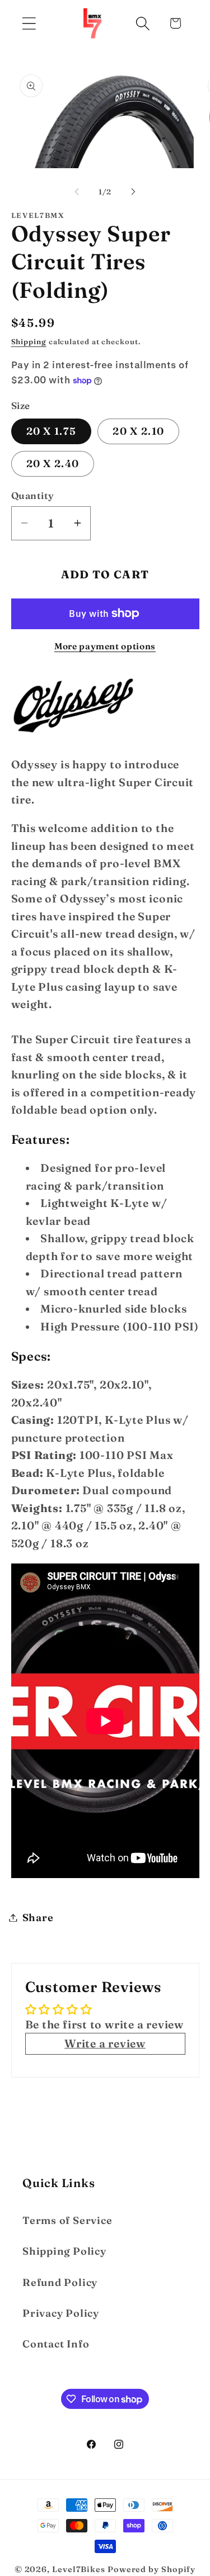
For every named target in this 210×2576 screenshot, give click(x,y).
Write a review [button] (105, 2043)
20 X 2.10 (138, 431)
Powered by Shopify (151, 2569)
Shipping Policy (64, 2251)
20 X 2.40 (53, 464)
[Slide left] (77, 192)
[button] (29, 23)
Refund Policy (60, 2282)
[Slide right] (133, 192)
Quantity (33, 495)
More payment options (105, 646)
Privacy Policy (61, 2313)
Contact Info (56, 2344)
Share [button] (38, 1917)
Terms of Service (67, 2220)
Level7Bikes (79, 2569)
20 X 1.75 (52, 431)
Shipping (29, 341)
